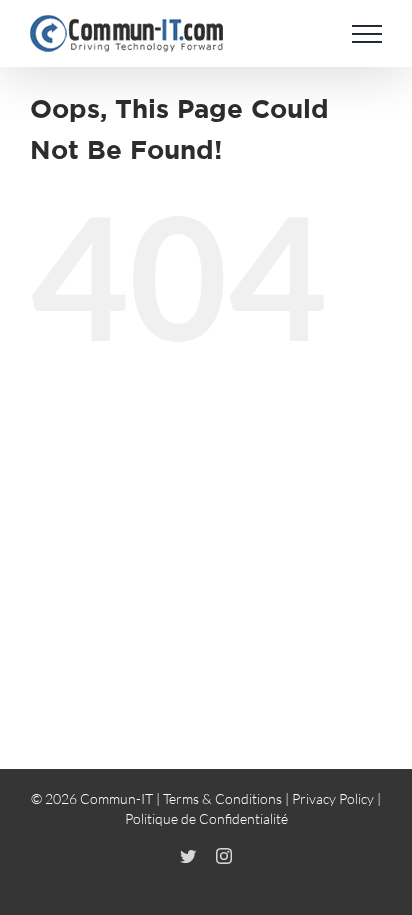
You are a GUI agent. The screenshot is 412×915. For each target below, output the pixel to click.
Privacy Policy (333, 798)
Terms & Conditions (222, 798)
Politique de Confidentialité (206, 818)
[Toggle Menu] (367, 34)
